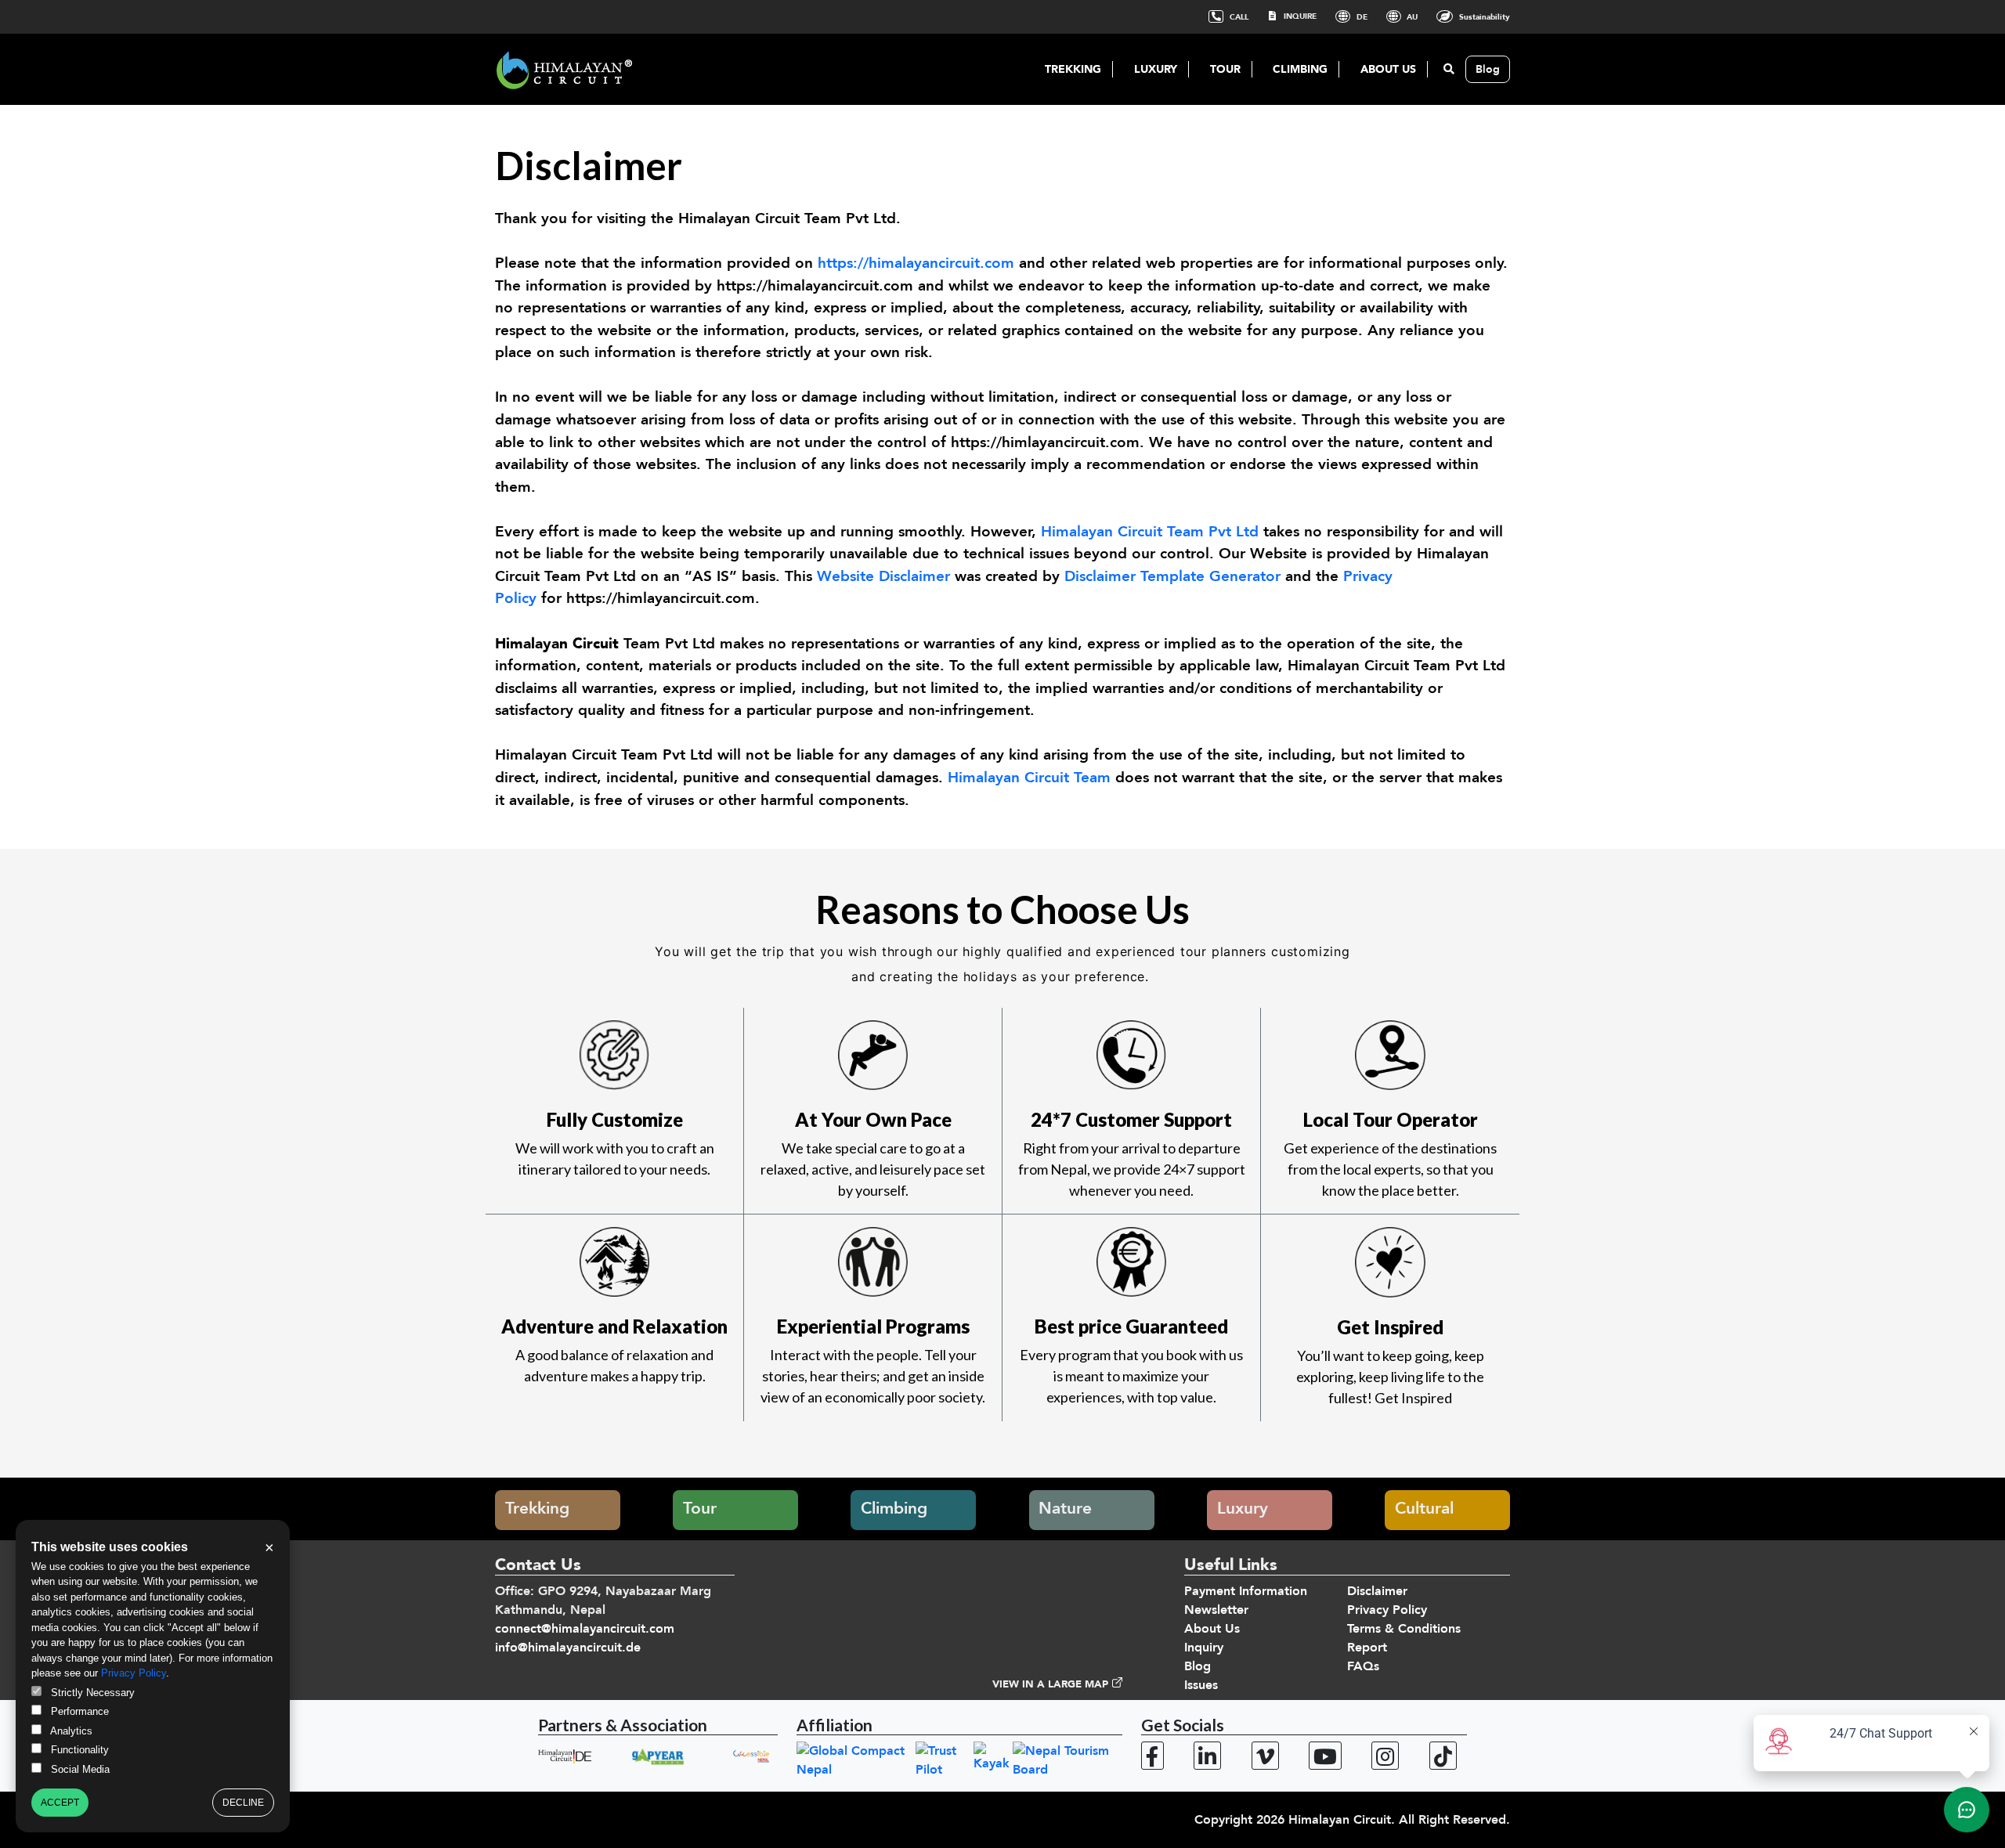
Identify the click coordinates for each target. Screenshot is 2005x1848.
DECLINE (243, 1803)
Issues (1201, 1685)
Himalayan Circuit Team (1029, 778)
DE (1361, 17)
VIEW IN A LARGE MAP (1050, 1684)
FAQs (1363, 1666)
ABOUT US (1388, 69)
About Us (1212, 1629)
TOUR (1225, 69)
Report (1367, 1648)
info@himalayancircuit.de (568, 1648)
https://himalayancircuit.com (914, 263)
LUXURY (1156, 69)
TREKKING (1073, 69)
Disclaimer (1377, 1591)
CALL (1238, 17)
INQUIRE (1299, 16)
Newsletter (1216, 1610)
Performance (78, 1711)
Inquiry (1204, 1648)
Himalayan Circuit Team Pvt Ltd (1150, 532)
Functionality (78, 1750)
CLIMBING (1300, 69)
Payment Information (1246, 1591)
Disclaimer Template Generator (1172, 576)
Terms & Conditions (1404, 1629)
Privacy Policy (1387, 1610)
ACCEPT (60, 1803)
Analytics (70, 1731)
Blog (1488, 69)
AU (1411, 17)
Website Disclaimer (883, 576)
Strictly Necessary (91, 1693)
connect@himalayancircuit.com (585, 1629)
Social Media (79, 1769)
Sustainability (1483, 17)
